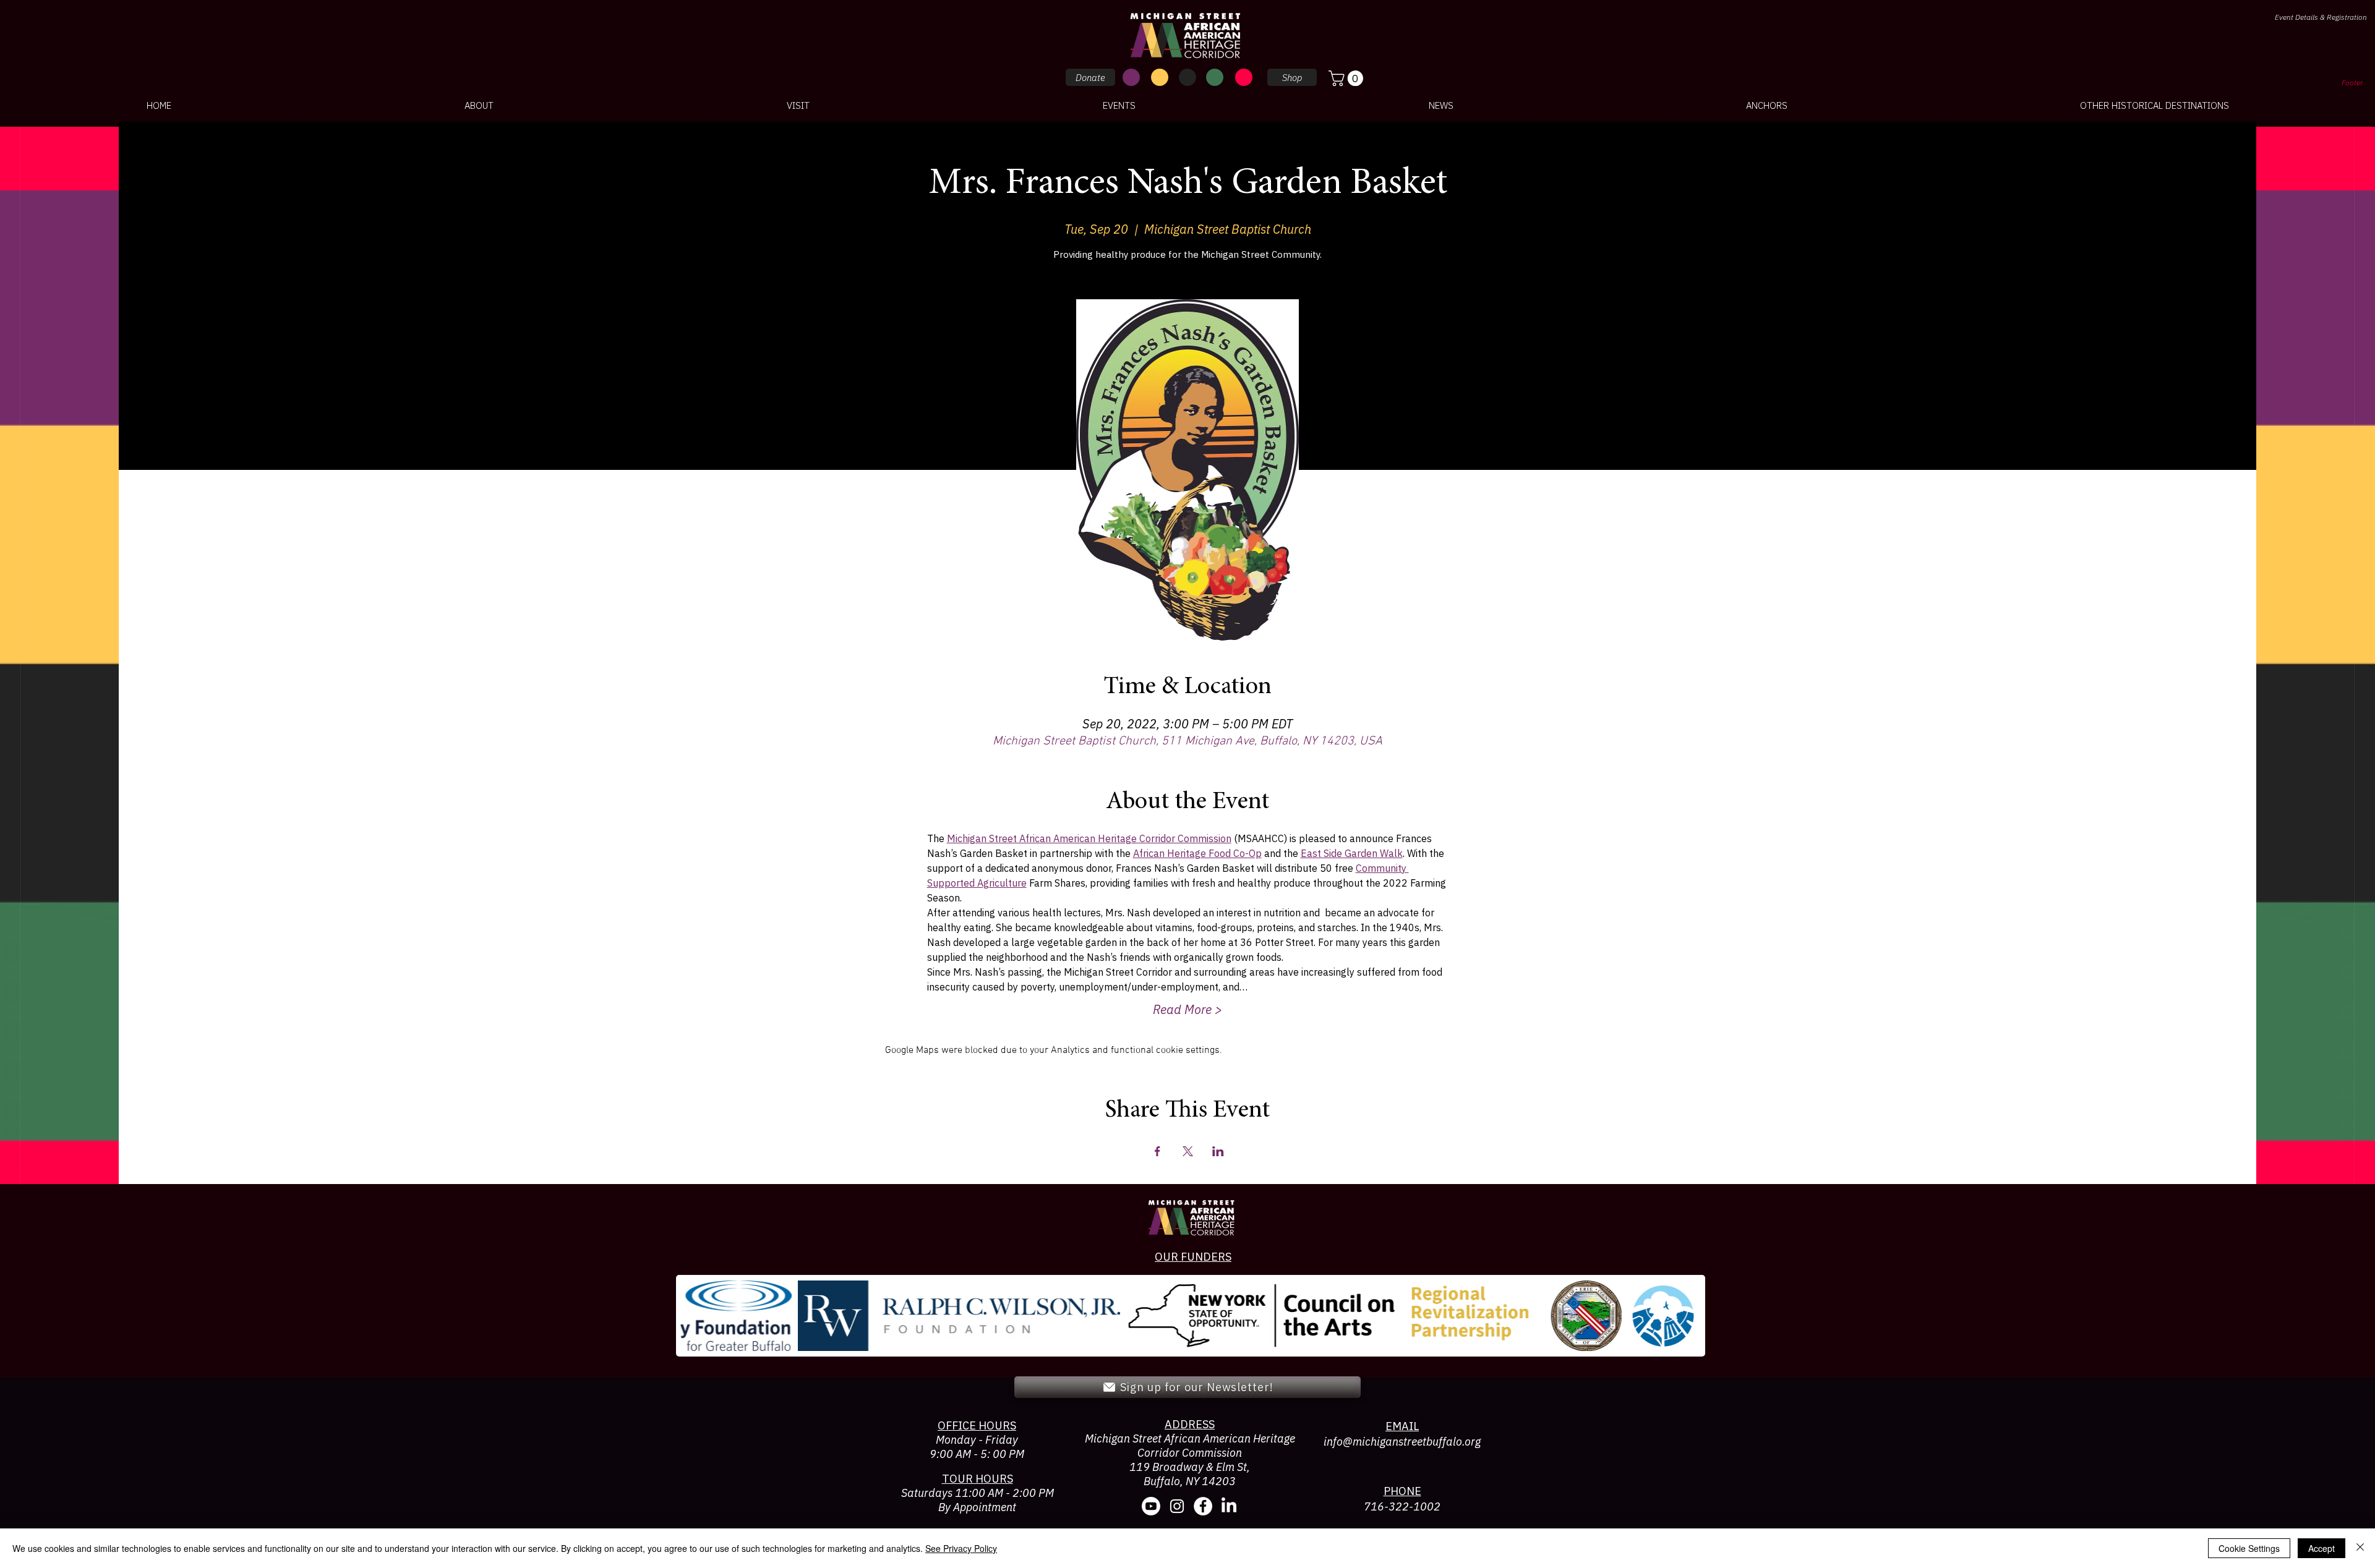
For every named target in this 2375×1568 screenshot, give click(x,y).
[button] (1348, 78)
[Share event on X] (1188, 1151)
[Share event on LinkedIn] (1218, 1151)
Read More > (1187, 1009)
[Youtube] (1151, 1506)
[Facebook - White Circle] (1203, 1506)
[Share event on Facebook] (1158, 1151)
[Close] (2360, 1548)
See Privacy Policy (961, 1548)
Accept (2322, 1548)
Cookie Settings (2249, 1548)
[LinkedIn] (1229, 1506)
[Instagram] (1177, 1506)
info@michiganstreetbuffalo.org (1402, 1442)
